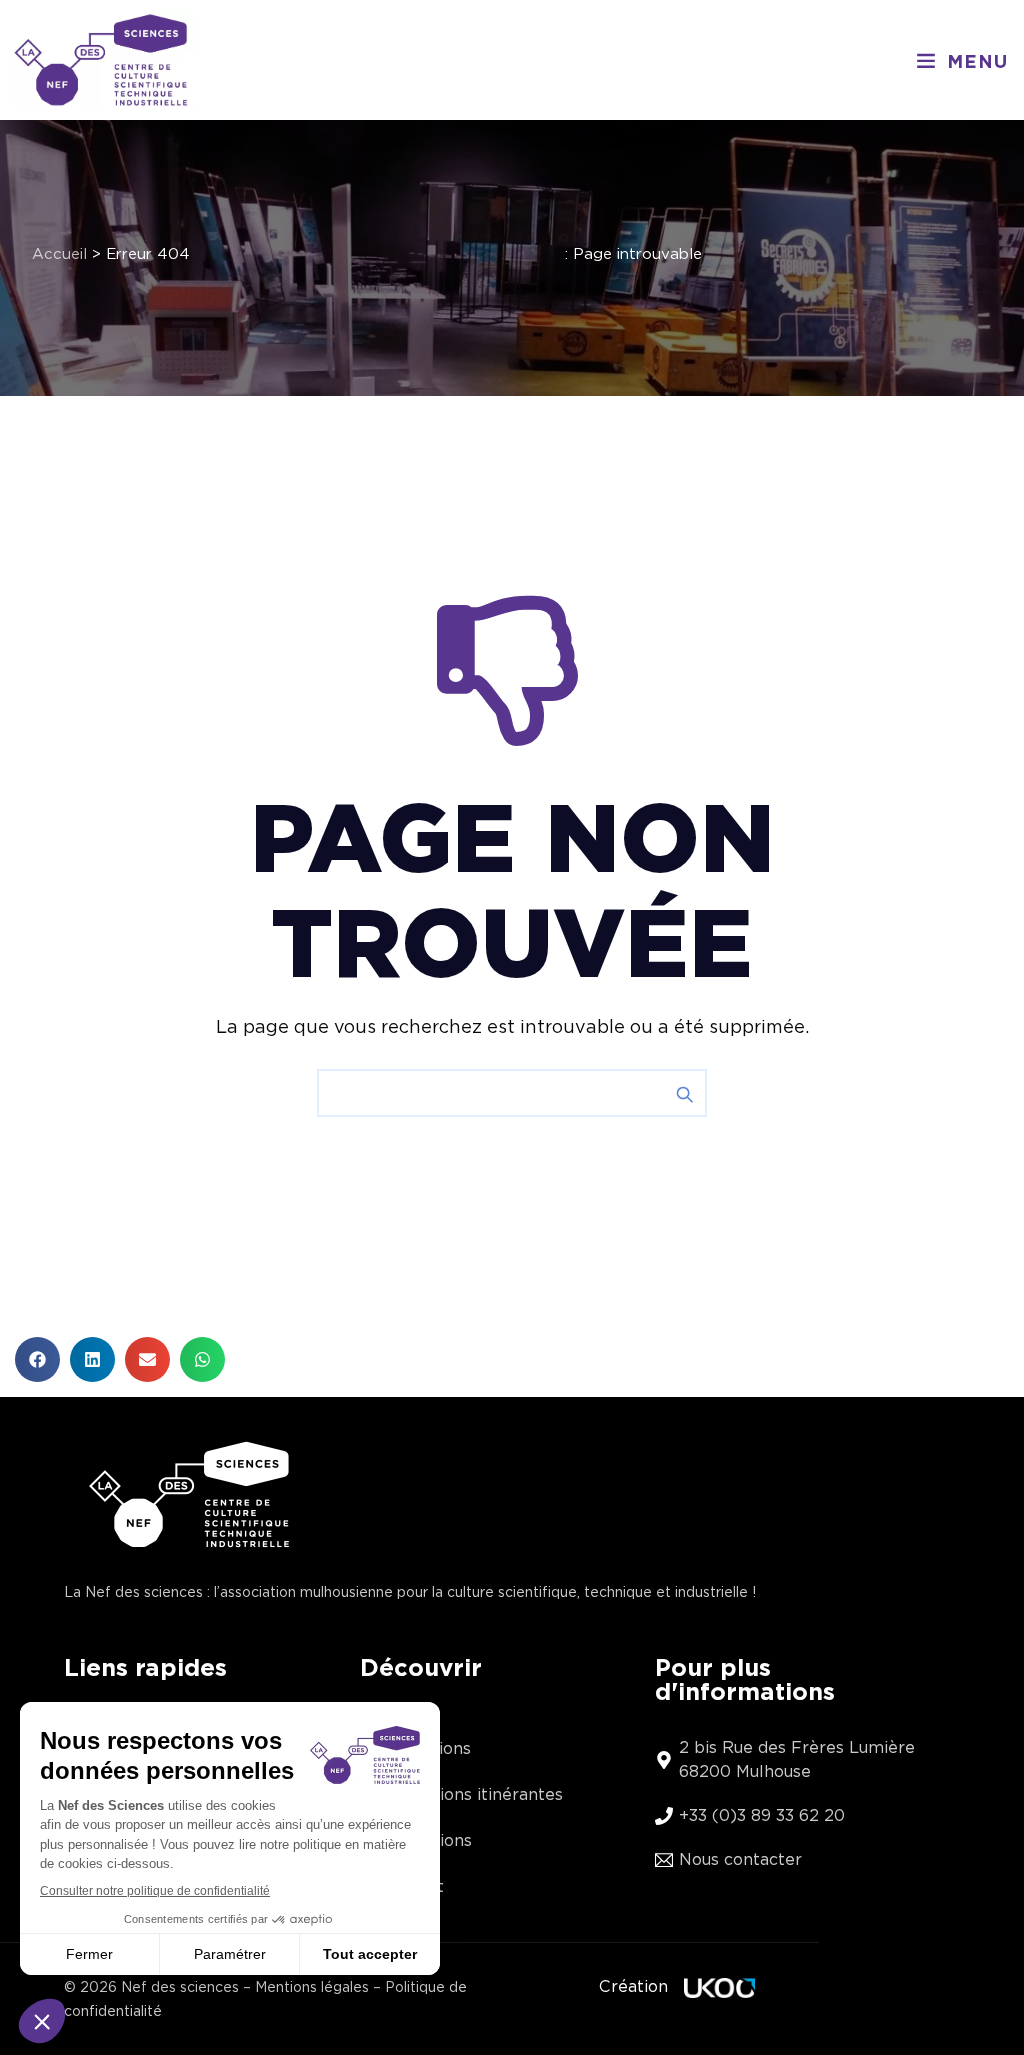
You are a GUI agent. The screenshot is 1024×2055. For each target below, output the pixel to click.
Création (633, 1986)
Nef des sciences (180, 1987)
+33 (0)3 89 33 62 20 (762, 1815)
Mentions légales (312, 1987)
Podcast (412, 1886)
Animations (425, 1748)
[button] (962, 60)
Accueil (59, 254)
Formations (426, 1840)
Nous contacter (740, 1859)
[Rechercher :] (512, 1093)
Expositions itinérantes (471, 1794)
